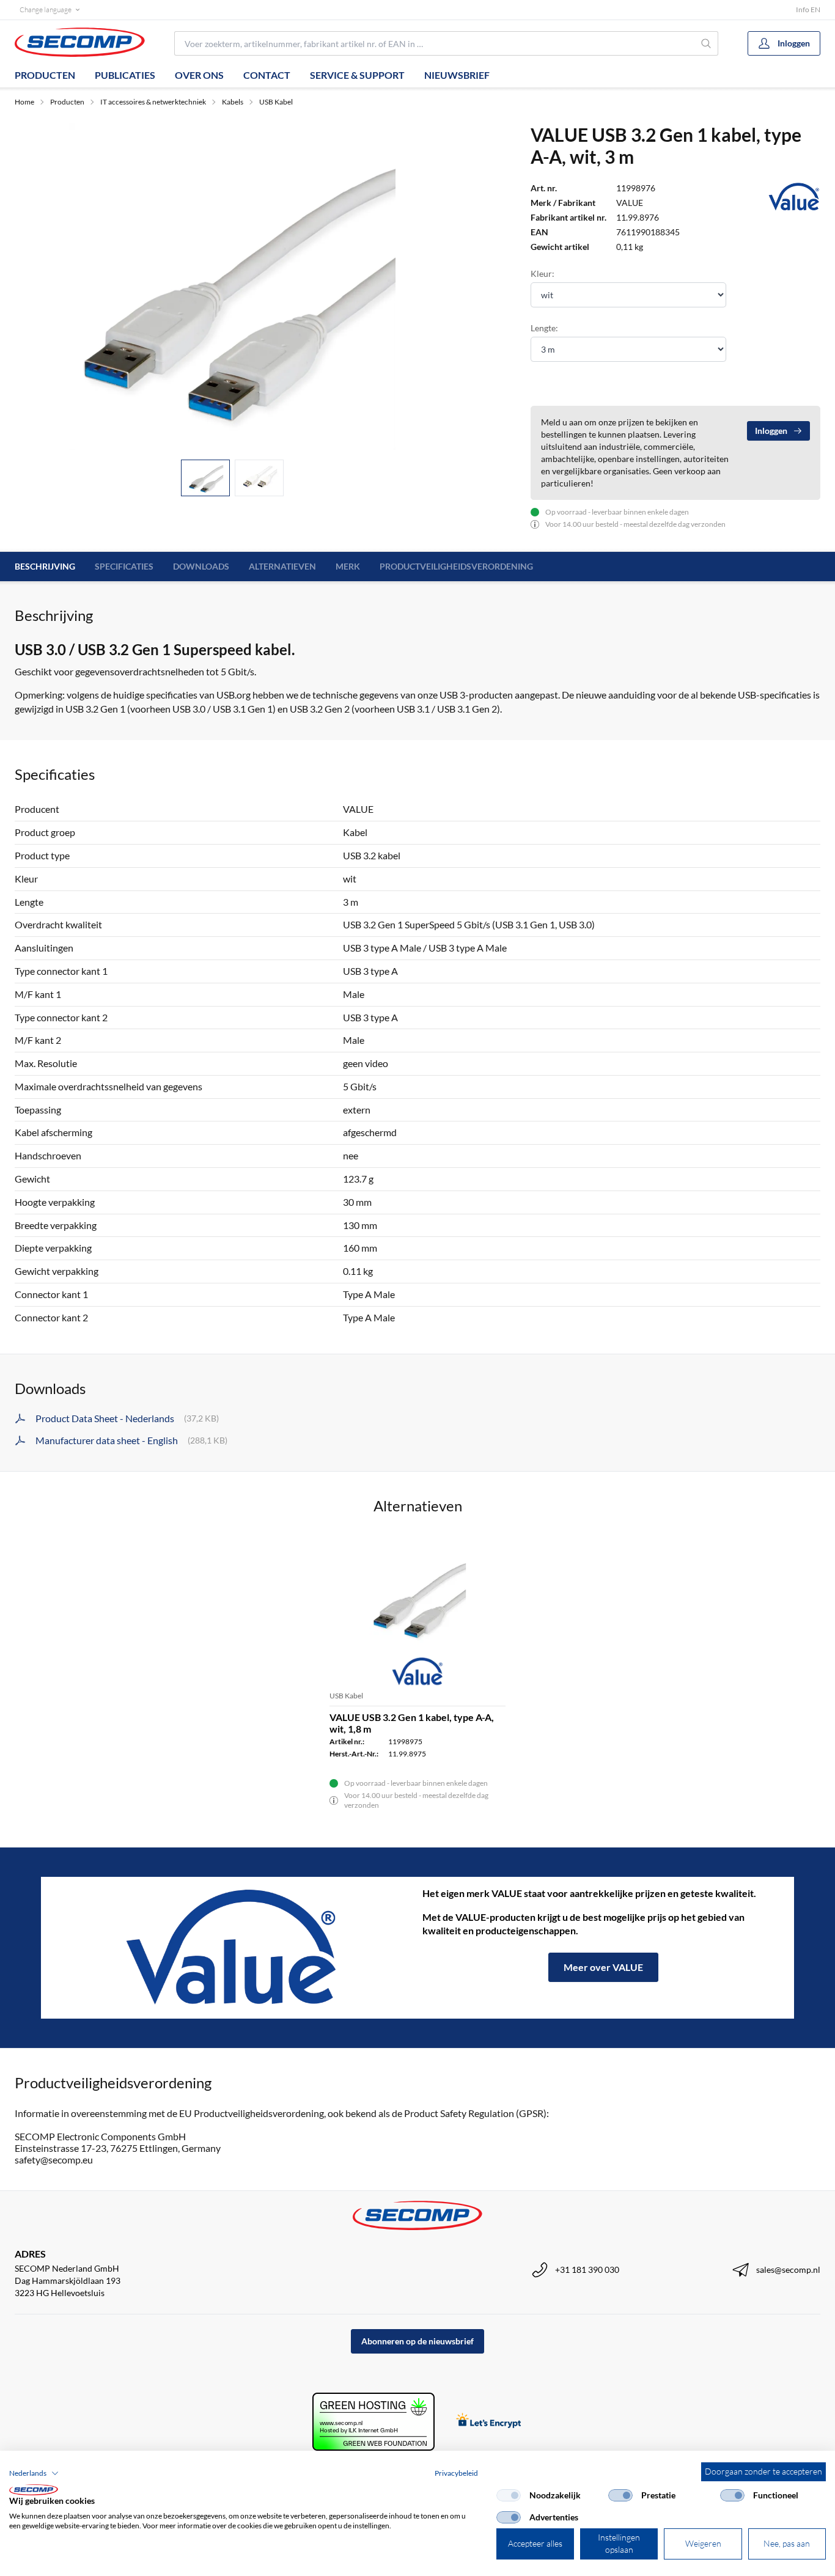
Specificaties (124, 566)
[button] (34, 2473)
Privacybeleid (456, 2473)
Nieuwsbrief (457, 75)
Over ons (199, 75)
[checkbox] (509, 2495)
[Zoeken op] (707, 43)
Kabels (233, 102)
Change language (46, 9)
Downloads (201, 566)
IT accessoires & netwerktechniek (153, 102)
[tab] (205, 478)
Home (24, 102)
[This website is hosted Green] (373, 2422)
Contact (267, 75)
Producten (45, 75)
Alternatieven (282, 566)
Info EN (808, 9)
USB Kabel (276, 102)
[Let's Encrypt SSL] (489, 2422)
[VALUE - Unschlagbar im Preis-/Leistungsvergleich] (232, 1948)
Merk (348, 566)
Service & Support (357, 75)
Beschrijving (45, 566)
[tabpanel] (232, 287)
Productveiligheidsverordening (456, 566)
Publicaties (125, 75)
